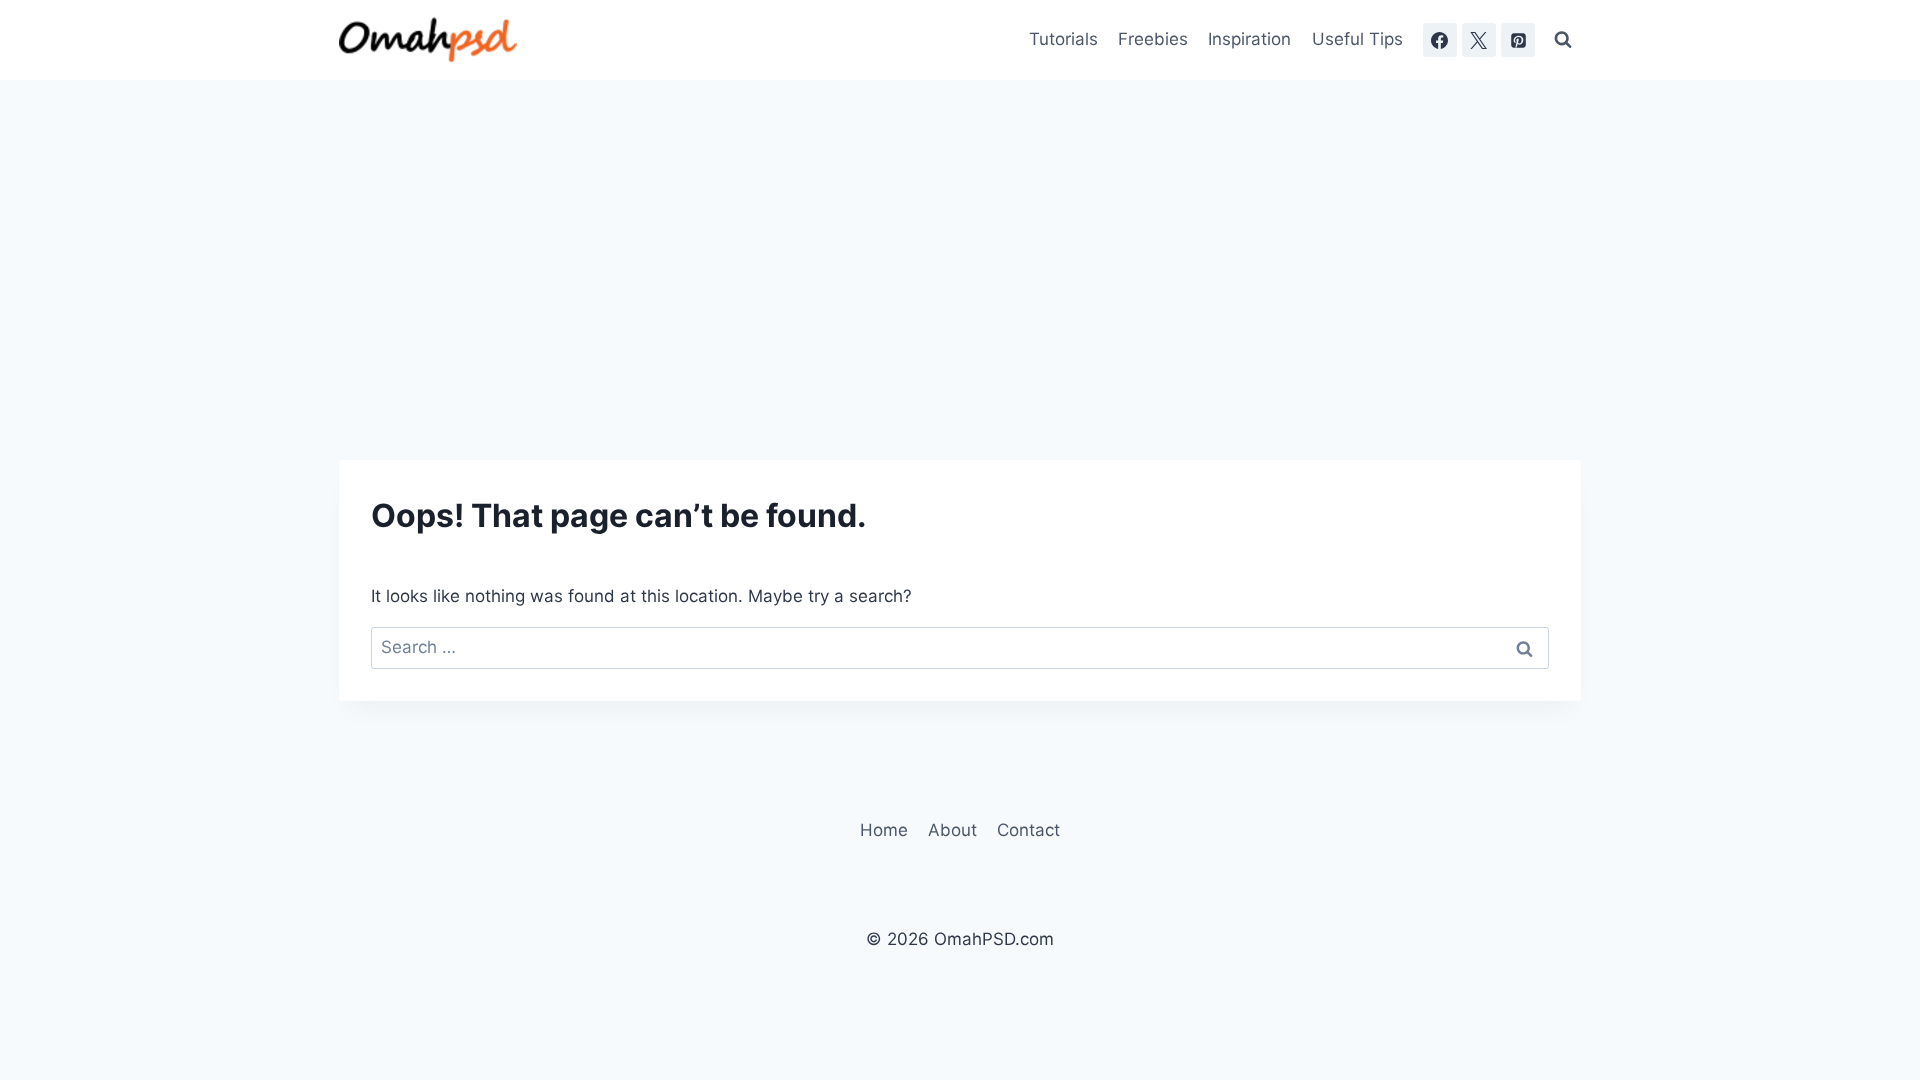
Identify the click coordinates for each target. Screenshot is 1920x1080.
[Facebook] (1440, 40)
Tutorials (1063, 39)
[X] (1479, 40)
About (952, 830)
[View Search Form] (1563, 40)
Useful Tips (1357, 39)
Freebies (1153, 39)
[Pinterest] (1518, 40)
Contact (1028, 830)
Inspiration (1249, 39)
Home (884, 830)
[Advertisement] (960, 230)
